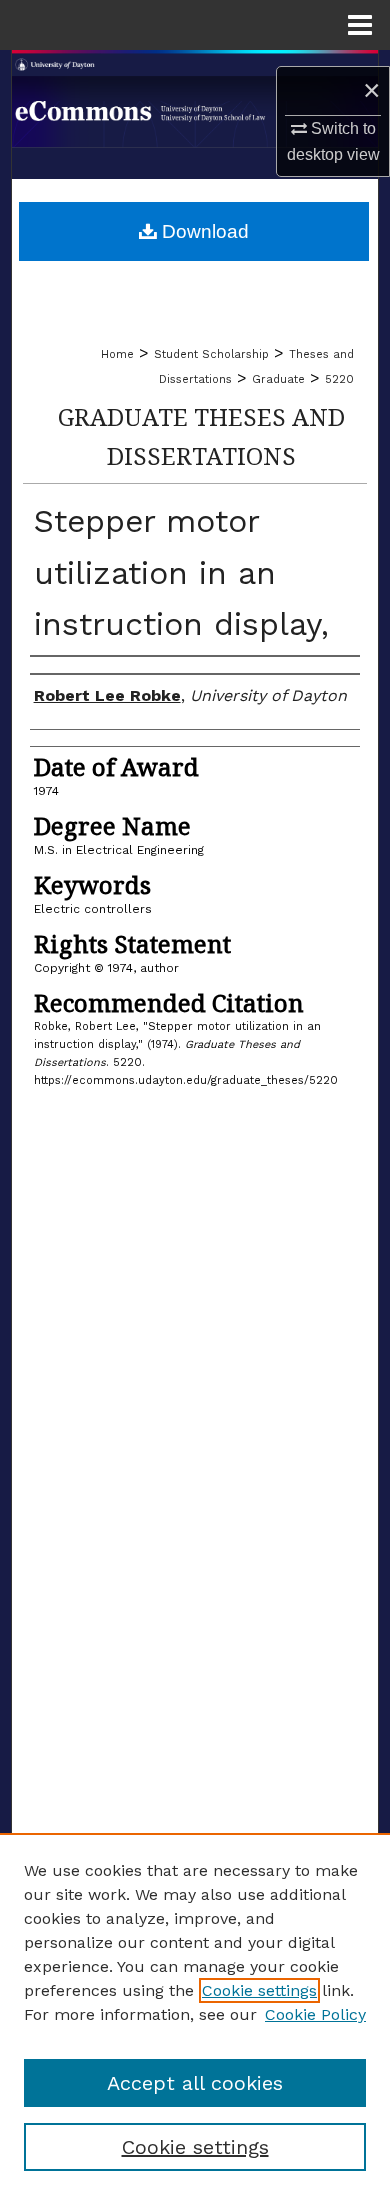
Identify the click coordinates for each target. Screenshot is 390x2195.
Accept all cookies (195, 2083)
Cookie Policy (315, 2014)
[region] (195, 2014)
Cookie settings (259, 1990)
